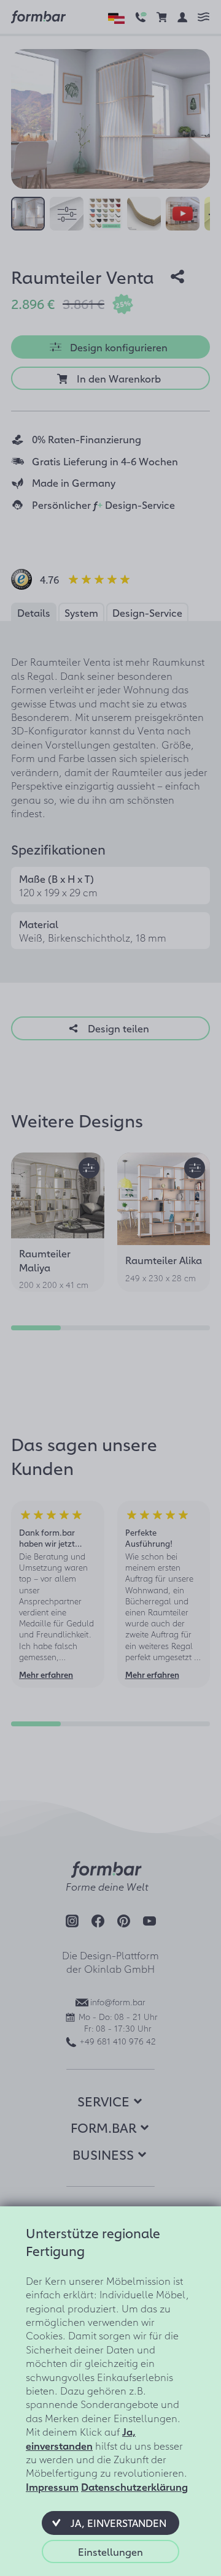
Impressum (52, 2486)
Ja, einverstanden (81, 2438)
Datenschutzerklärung (134, 2486)
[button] (110, 2523)
